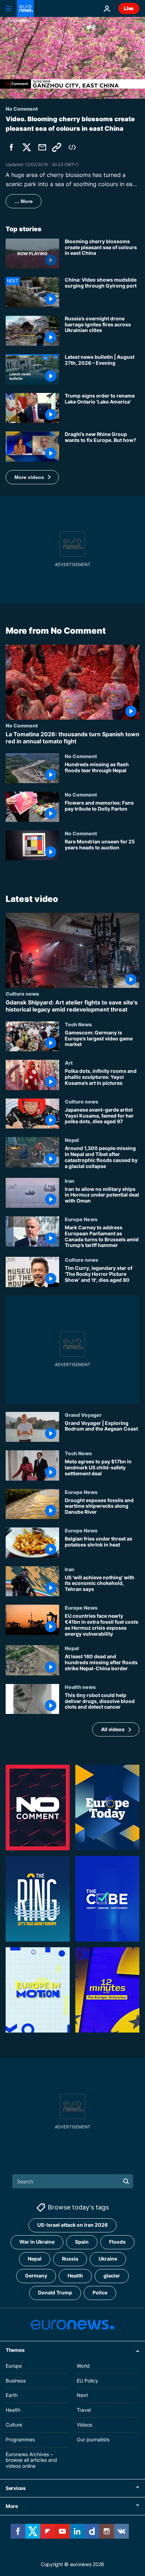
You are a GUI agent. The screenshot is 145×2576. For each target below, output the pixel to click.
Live (129, 8)
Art (69, 1063)
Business (16, 2381)
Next (82, 2395)
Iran (70, 1181)
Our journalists (93, 2439)
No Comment (22, 725)
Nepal (72, 1140)
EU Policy (87, 2381)
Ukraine (108, 2259)
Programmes (20, 2439)
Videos (84, 2425)
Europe (14, 2366)
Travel (84, 2410)
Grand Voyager (83, 1415)
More (12, 2506)
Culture (14, 2425)
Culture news (22, 994)
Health (75, 2276)
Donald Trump (55, 2293)
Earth (12, 2395)
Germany (36, 2276)
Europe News (81, 1219)
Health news (80, 1687)
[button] (32, 477)
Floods (117, 2242)
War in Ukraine (37, 2242)
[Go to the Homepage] (25, 8)
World (83, 2366)
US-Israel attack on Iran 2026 (72, 2225)
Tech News (78, 1024)
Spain (82, 2242)
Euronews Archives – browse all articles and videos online (31, 2460)
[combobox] (73, 2181)
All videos (113, 1729)
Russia (70, 2259)
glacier (112, 2276)
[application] (72, 58)
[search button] (126, 2181)
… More (24, 201)
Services (16, 2488)
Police (100, 2293)
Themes (15, 2350)
